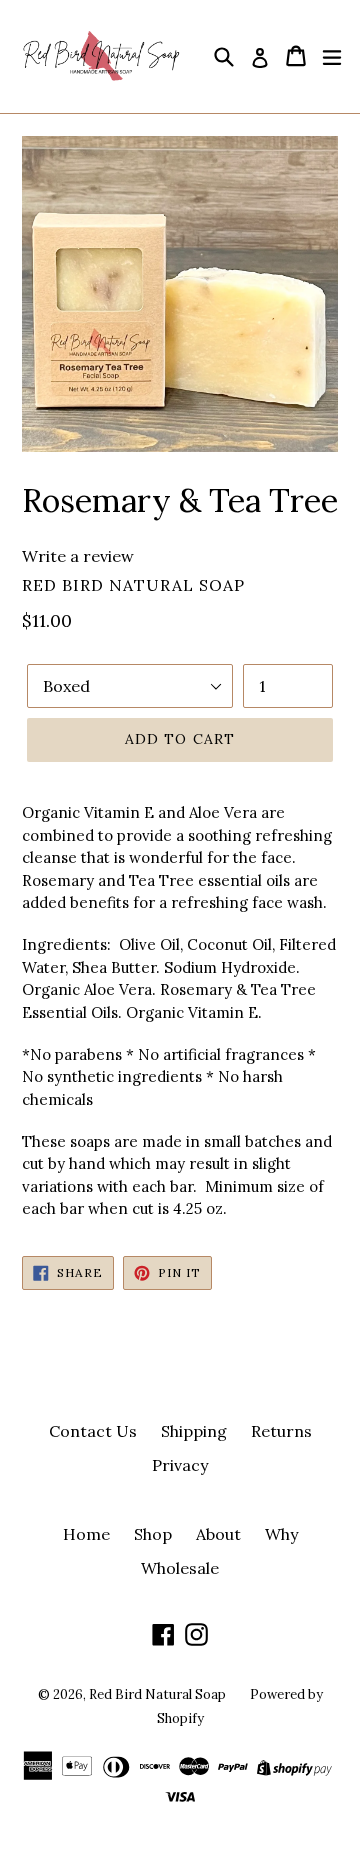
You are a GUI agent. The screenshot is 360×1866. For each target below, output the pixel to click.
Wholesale (180, 1568)
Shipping (194, 1431)
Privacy (180, 1465)
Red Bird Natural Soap (157, 1694)
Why (281, 1534)
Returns (281, 1431)
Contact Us (93, 1431)
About (218, 1534)
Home (86, 1534)
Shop (153, 1534)
